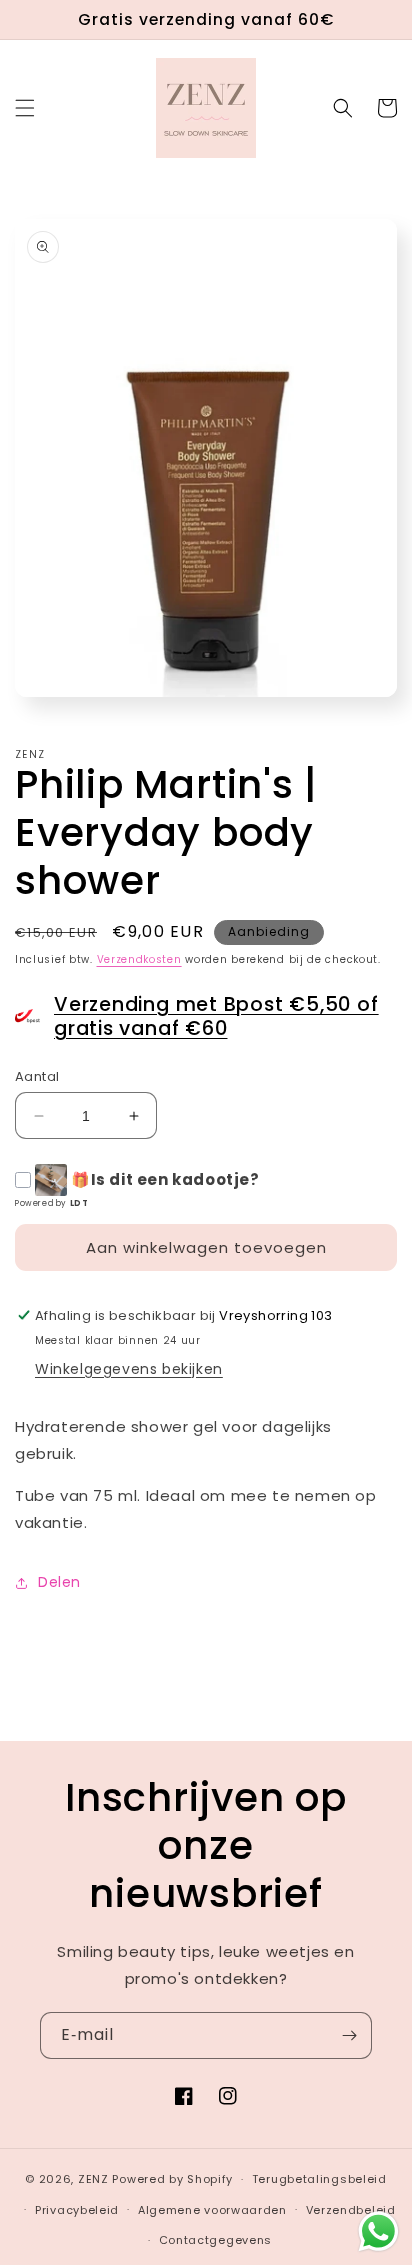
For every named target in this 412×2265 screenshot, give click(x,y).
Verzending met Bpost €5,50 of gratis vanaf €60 (216, 1016)
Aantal (37, 1076)
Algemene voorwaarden (212, 2210)
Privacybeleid (77, 2210)
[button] (25, 108)
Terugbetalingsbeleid (319, 2179)
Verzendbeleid (351, 2210)
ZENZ (93, 2179)
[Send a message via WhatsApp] (378, 2231)
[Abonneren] (349, 2035)
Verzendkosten (139, 959)
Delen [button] (59, 1582)
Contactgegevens (216, 2240)
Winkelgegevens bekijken (129, 1369)
